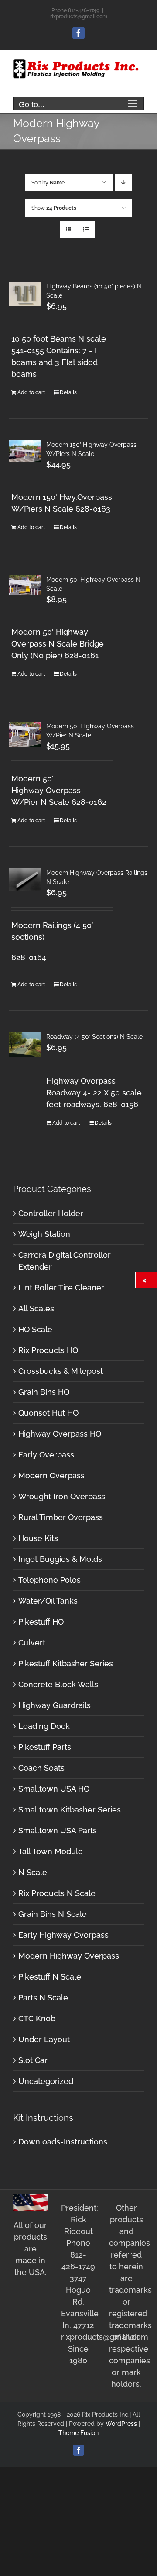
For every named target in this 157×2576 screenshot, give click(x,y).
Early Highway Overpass (63, 1935)
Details (68, 392)
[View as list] (86, 229)
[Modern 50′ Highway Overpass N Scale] (25, 585)
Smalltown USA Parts (58, 1831)
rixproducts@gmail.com (79, 17)
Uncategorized (46, 2081)
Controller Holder (51, 1213)
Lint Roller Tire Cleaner (61, 1288)
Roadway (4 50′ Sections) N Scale (94, 1037)
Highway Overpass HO (60, 1434)
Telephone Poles (49, 1580)
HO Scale (35, 1329)
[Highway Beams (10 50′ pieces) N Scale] (25, 294)
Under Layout (44, 2039)
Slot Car (33, 2060)
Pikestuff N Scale (50, 1977)
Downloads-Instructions (63, 2142)
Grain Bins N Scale (53, 1914)
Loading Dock (44, 1726)
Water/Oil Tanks (48, 1601)
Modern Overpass (51, 1476)
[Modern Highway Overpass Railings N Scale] (25, 879)
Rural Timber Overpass (61, 1517)
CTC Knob (37, 2018)
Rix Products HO (48, 1350)
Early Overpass (46, 1455)
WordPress (121, 2424)
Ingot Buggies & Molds (60, 1559)
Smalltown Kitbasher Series (70, 1810)
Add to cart (31, 392)
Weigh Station (44, 1234)
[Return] (147, 1280)
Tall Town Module (51, 1851)
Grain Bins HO (44, 1392)
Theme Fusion (78, 2433)
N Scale (33, 1872)
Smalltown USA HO (54, 1789)
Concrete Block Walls (58, 1684)
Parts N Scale (43, 1998)
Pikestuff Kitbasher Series (66, 1663)
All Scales (36, 1308)
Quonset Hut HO (48, 1413)
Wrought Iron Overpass (62, 1496)
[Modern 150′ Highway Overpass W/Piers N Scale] (25, 451)
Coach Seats (41, 1768)
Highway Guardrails (55, 1705)
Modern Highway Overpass (69, 1956)
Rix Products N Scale (57, 1893)
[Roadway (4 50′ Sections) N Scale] (25, 1044)
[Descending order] (124, 183)
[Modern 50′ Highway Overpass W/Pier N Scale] (25, 734)
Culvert (32, 1643)
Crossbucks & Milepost (61, 1371)
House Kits (38, 1538)
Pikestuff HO (41, 1622)
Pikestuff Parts (45, 1747)
